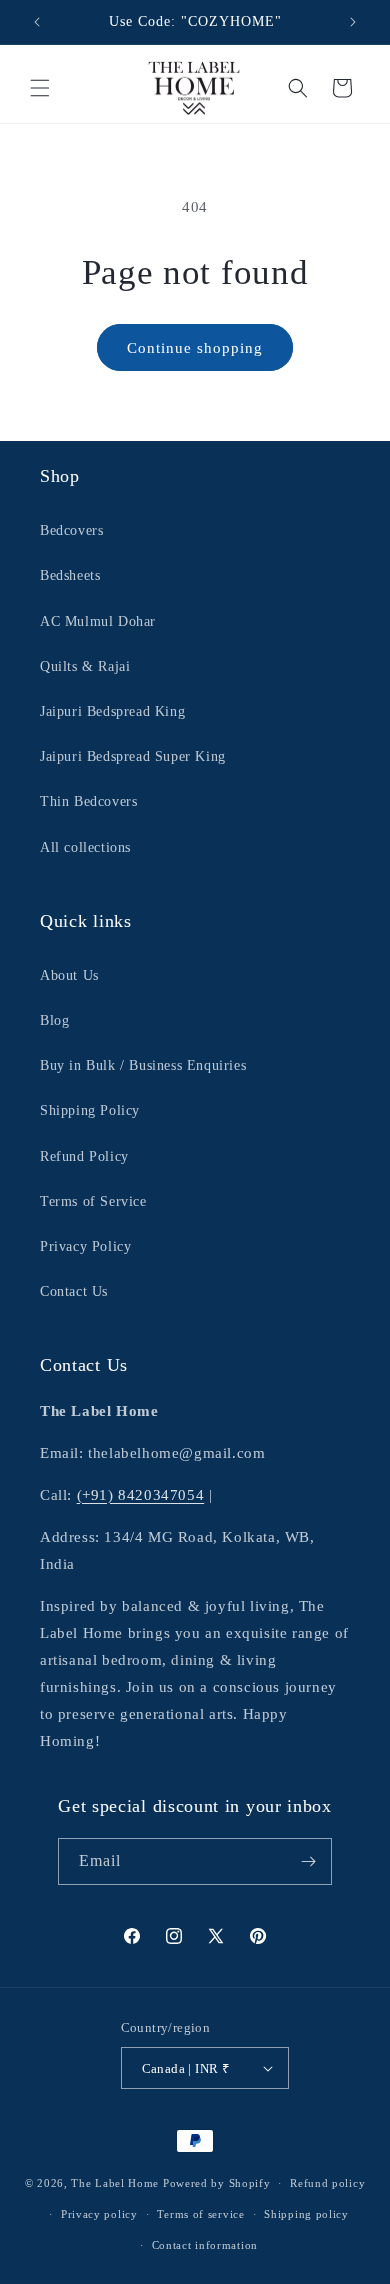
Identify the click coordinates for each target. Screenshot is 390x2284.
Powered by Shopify (217, 2183)
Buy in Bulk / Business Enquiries (143, 1065)
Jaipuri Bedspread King (112, 711)
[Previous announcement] (37, 22)
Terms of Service (93, 1201)
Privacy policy (99, 2214)
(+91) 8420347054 (141, 1495)
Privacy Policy (85, 1246)
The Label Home (115, 2183)
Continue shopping (195, 348)
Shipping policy (306, 2214)
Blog (54, 1020)
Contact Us (74, 1291)
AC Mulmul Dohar (98, 621)
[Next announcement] (353, 22)
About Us (69, 975)
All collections (85, 847)
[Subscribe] (309, 1861)
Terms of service (200, 2214)
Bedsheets (70, 575)
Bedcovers (71, 530)
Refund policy (327, 2183)
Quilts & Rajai (85, 666)
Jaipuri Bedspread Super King (133, 756)
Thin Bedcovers (88, 801)
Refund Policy (84, 1156)
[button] (40, 88)
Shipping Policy (90, 1110)
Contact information (205, 2245)
